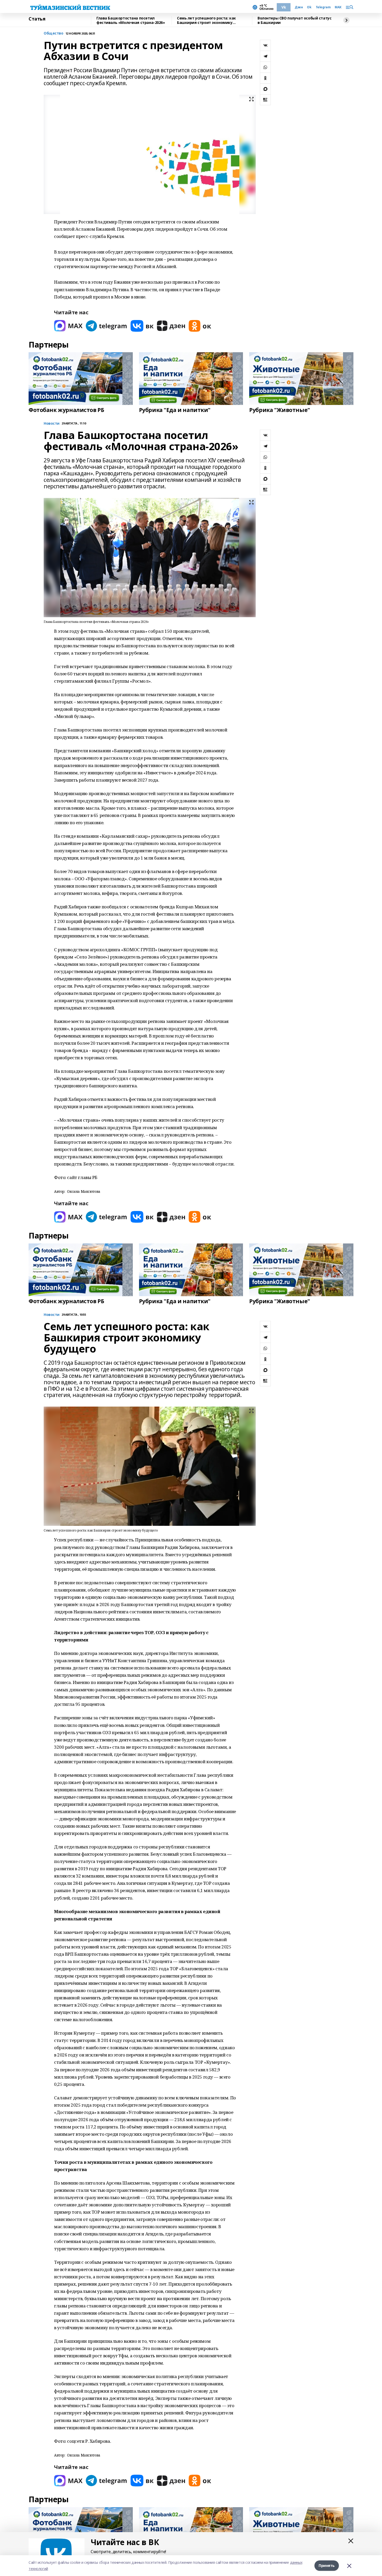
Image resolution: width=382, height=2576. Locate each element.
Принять (327, 2565)
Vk (284, 7)
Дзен (299, 7)
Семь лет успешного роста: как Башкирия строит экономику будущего (206, 20)
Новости (52, 424)
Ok (309, 7)
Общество (54, 33)
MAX (338, 7)
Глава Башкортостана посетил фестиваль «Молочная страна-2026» (131, 20)
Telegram (323, 7)
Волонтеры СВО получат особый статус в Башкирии (294, 20)
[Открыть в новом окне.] (68, 326)
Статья (37, 19)
